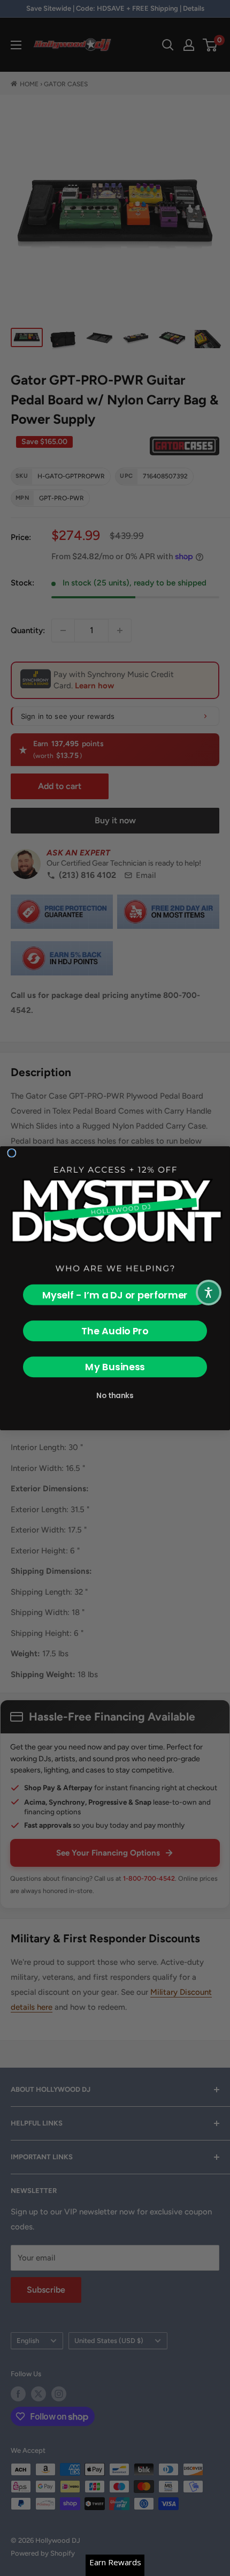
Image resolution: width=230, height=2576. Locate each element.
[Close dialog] (12, 1153)
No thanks (115, 1395)
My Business (115, 1367)
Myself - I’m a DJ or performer (115, 1294)
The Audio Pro (115, 1331)
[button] (209, 1293)
